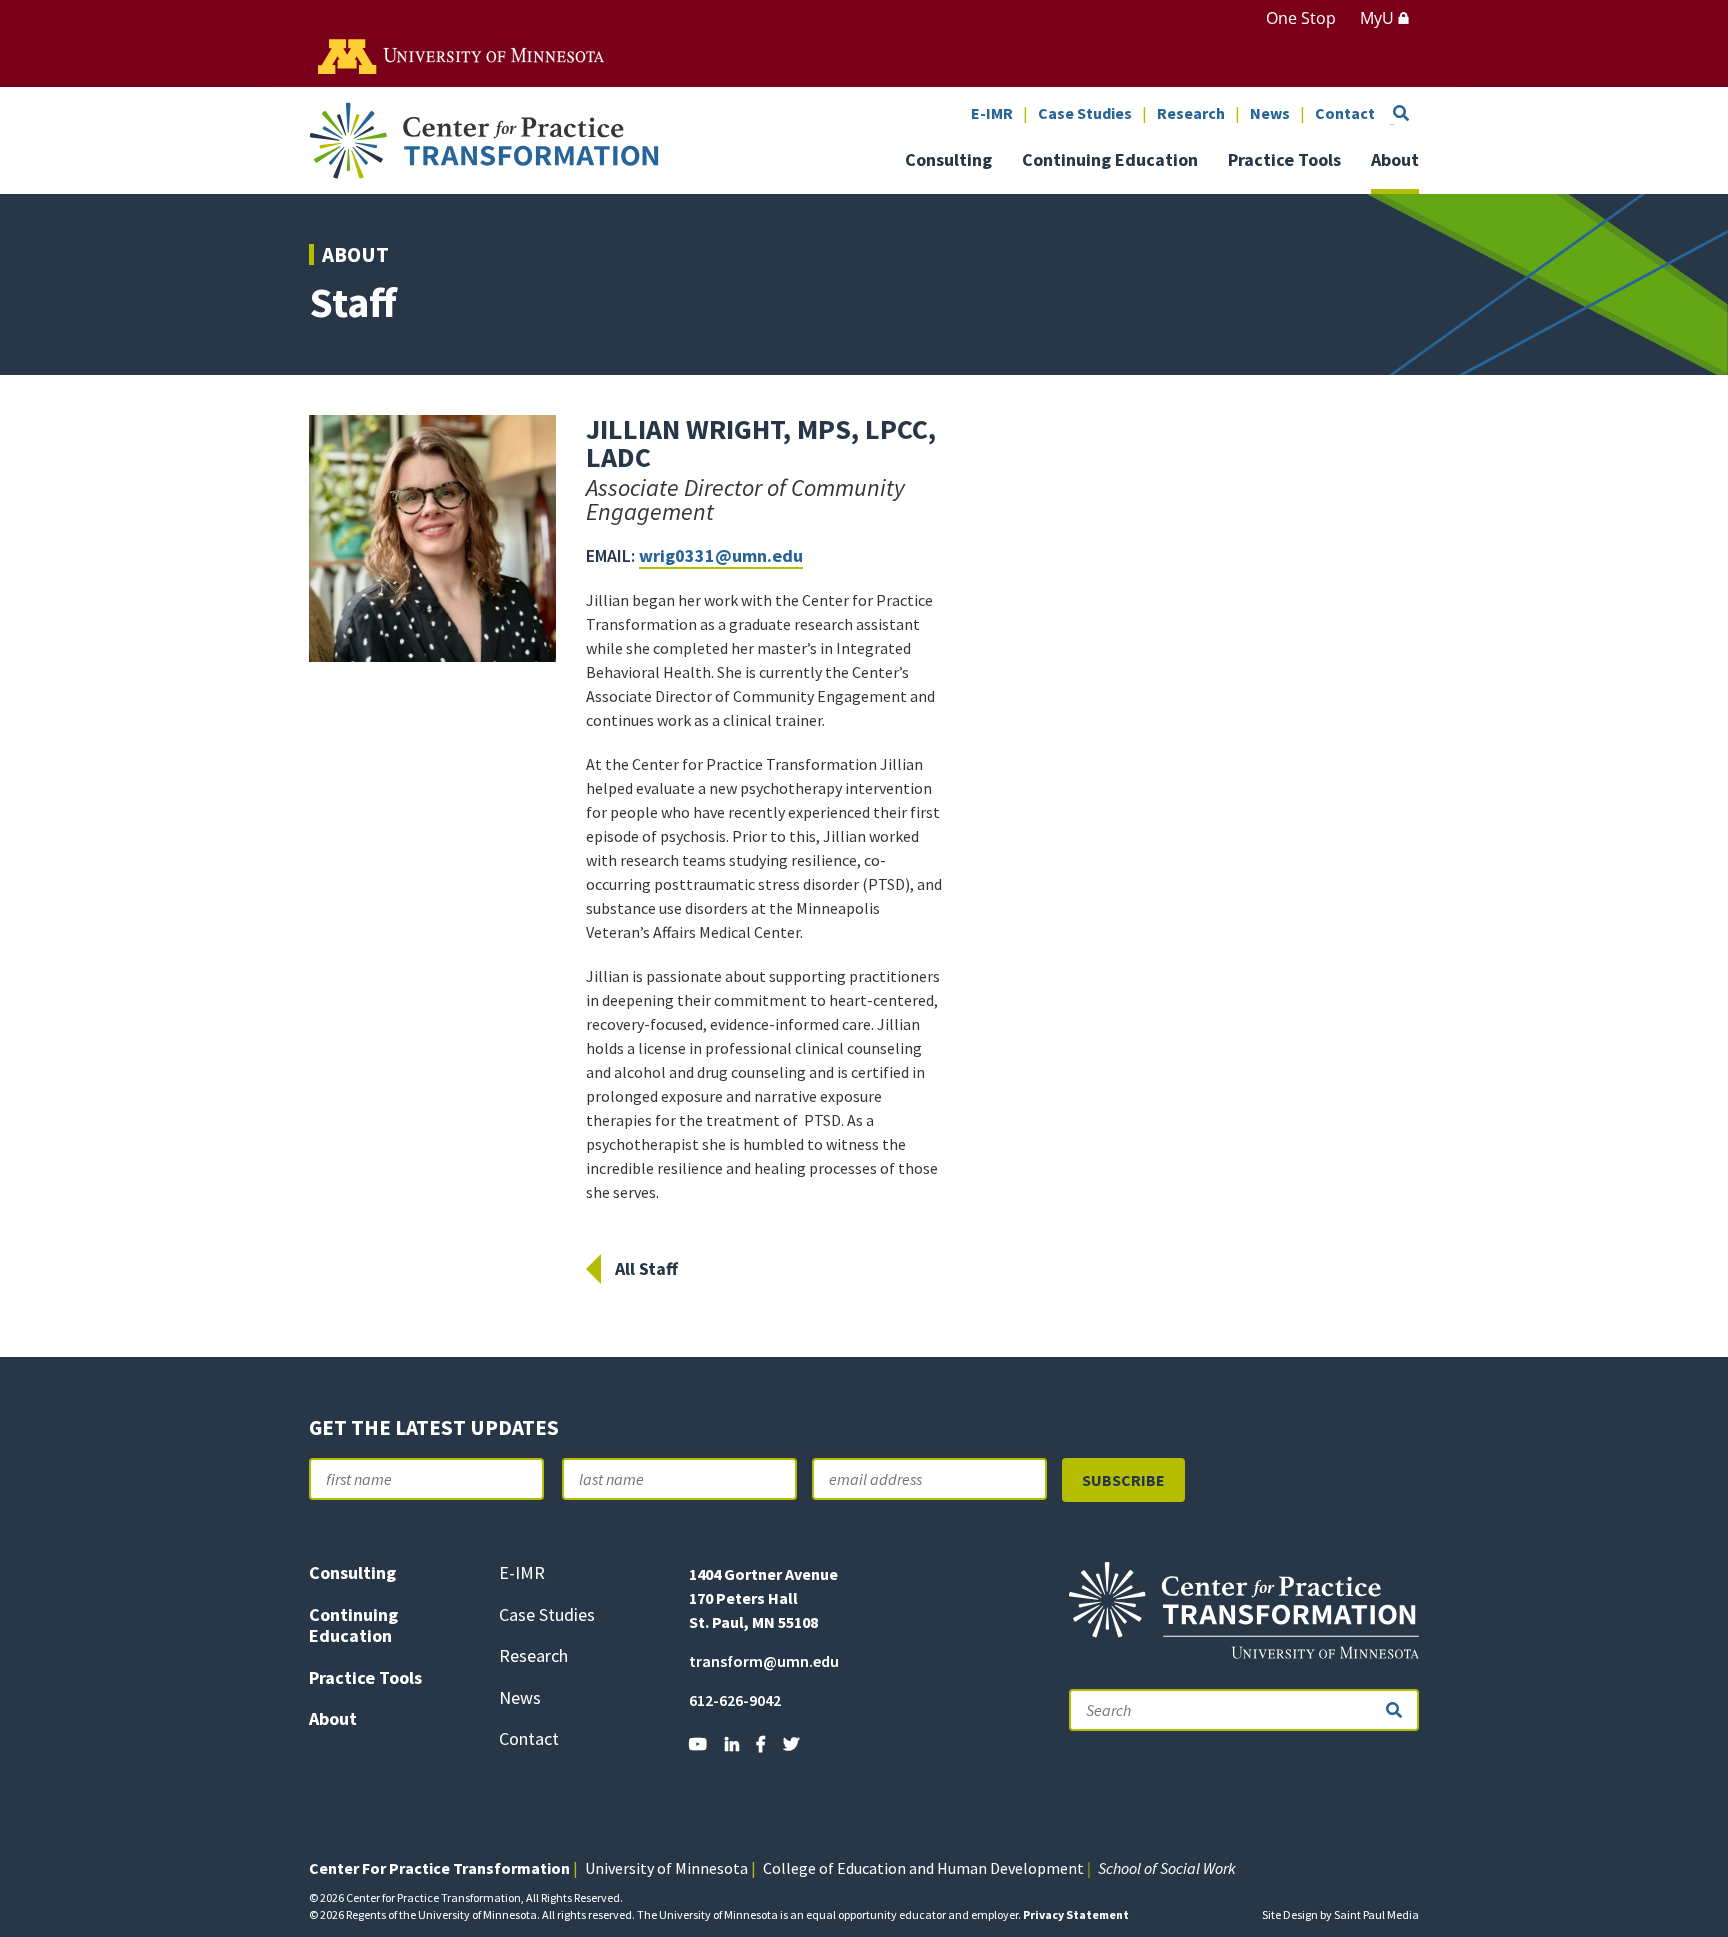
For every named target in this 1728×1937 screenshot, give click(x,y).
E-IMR (992, 114)
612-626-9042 (735, 1700)
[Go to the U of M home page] (462, 55)
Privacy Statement (1076, 1914)
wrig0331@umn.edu (721, 555)
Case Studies (1085, 114)
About (1395, 161)
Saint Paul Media (1376, 1914)
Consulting (948, 161)
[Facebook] (761, 1744)
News (1270, 114)
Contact (1345, 114)
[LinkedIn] (732, 1744)
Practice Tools (1284, 161)
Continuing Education (1110, 161)
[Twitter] (791, 1744)
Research (1191, 114)
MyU (1379, 18)
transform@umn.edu (764, 1661)
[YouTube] (698, 1744)
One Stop (1301, 18)
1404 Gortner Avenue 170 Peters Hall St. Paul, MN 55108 (763, 1598)
